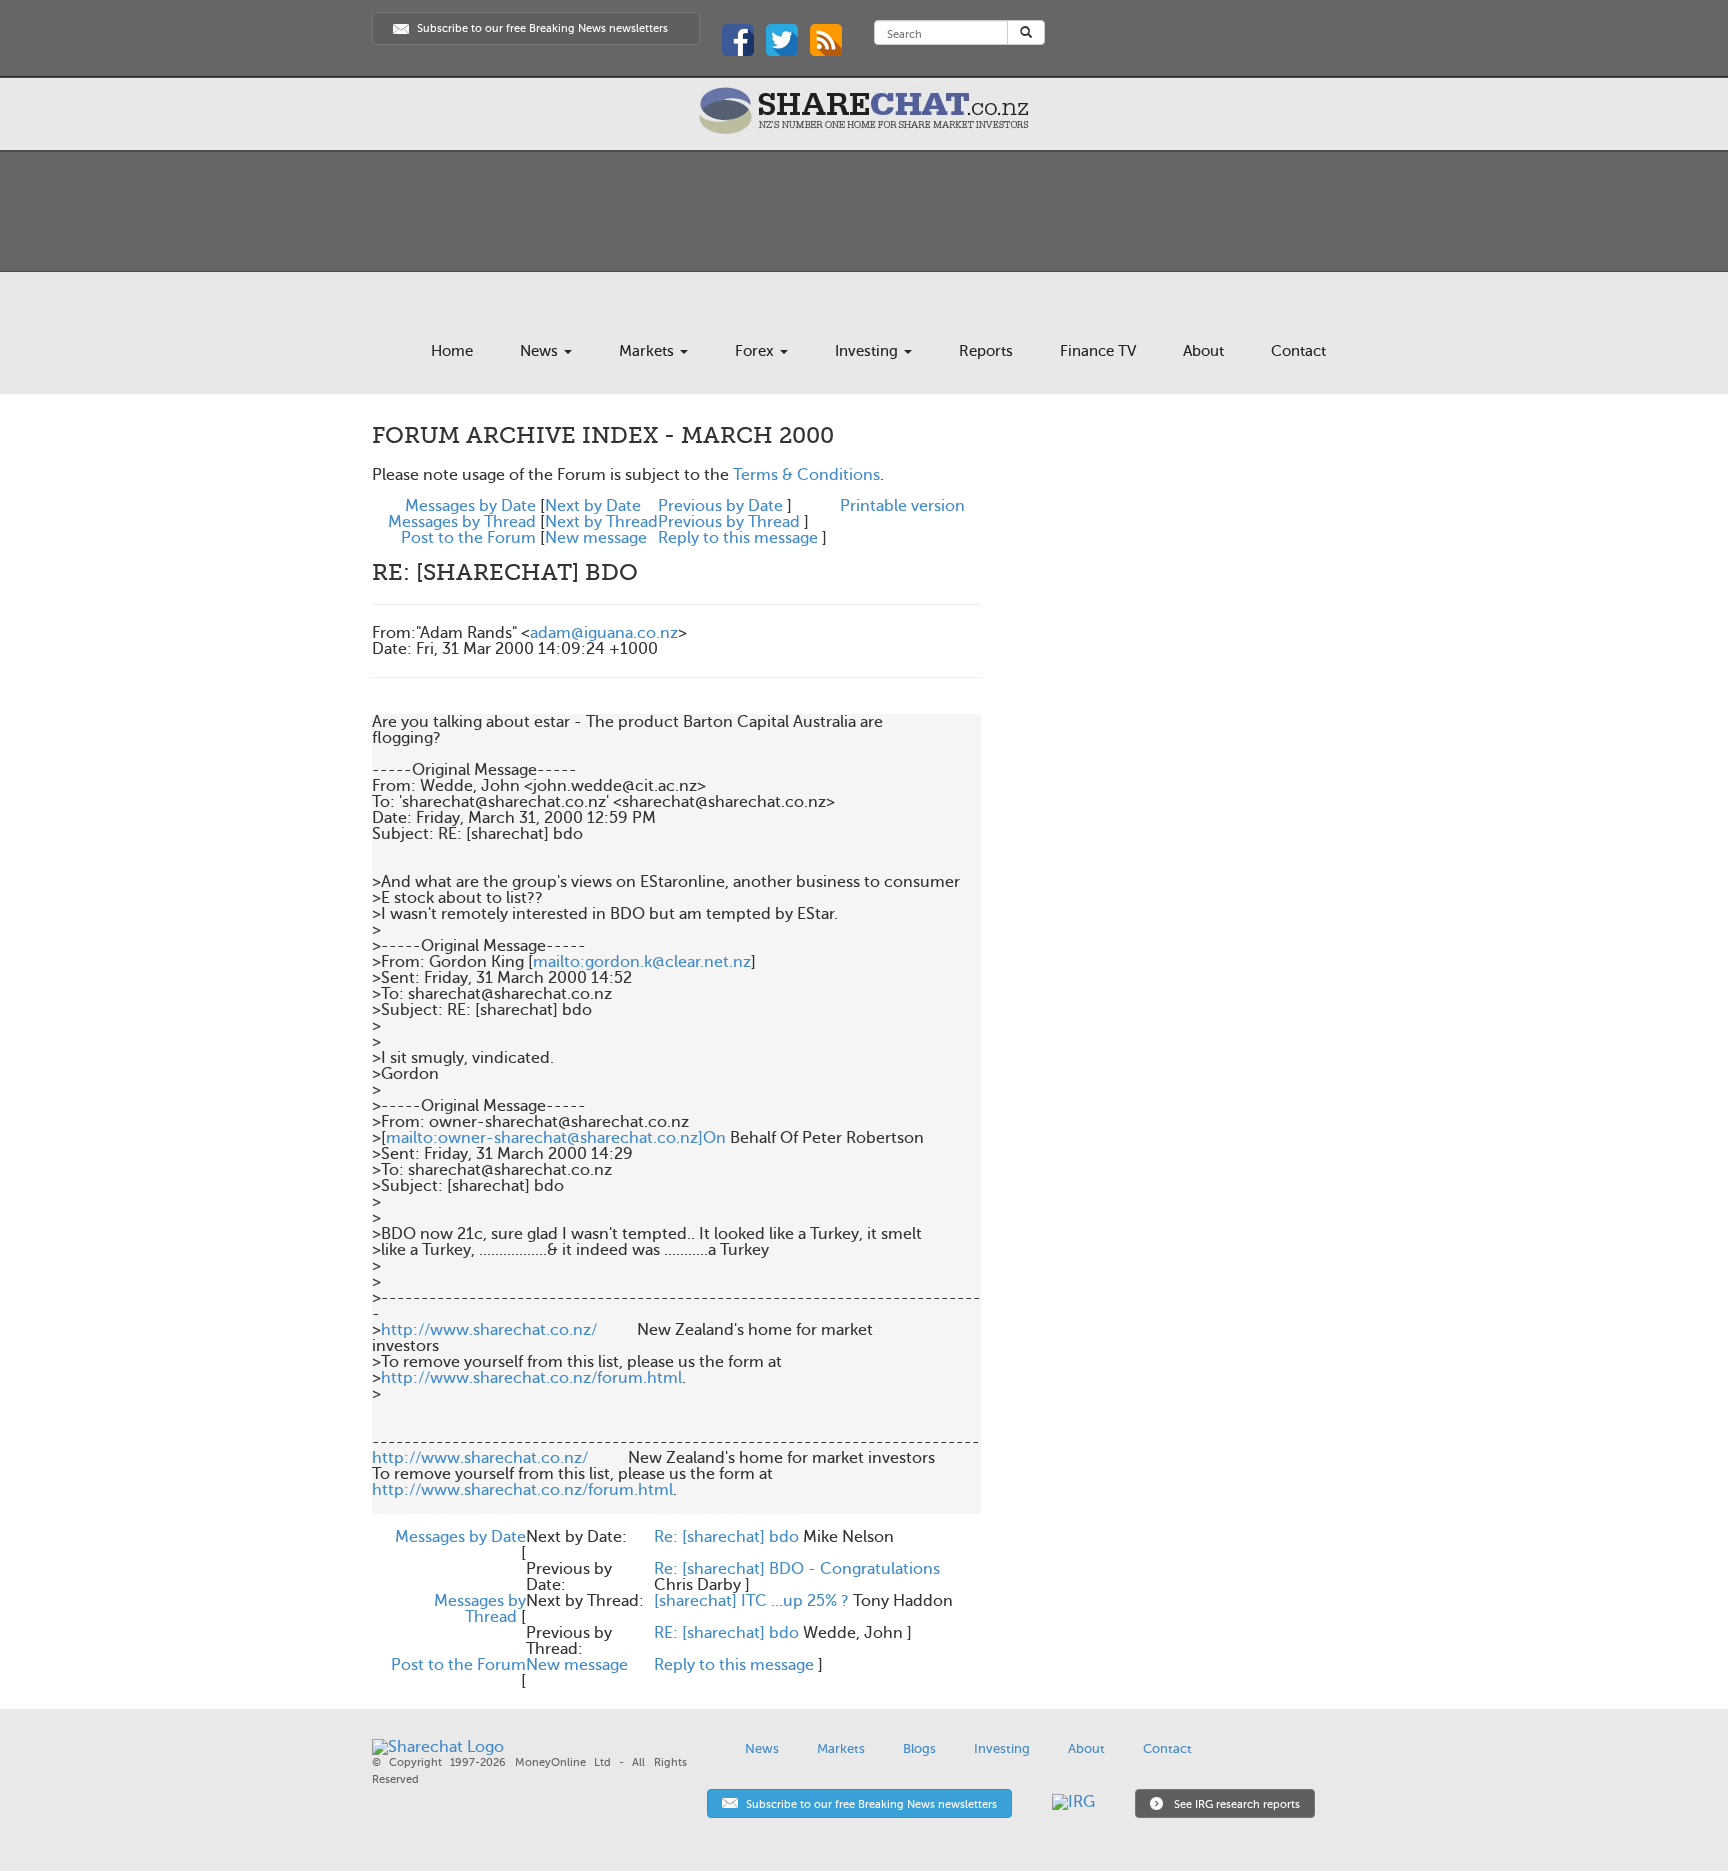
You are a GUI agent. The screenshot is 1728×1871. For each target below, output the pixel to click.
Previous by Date (720, 506)
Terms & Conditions (806, 475)
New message (596, 538)
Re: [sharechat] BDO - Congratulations (797, 1569)
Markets (648, 351)
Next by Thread (601, 522)
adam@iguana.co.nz (604, 633)
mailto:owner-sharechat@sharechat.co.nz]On (556, 1138)
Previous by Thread (729, 522)
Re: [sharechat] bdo (726, 1537)
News (541, 351)
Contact (1298, 351)
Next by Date (593, 506)
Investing (868, 351)
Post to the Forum (468, 538)
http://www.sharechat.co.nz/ (489, 1330)
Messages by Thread (462, 522)
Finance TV (1098, 351)
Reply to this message (738, 538)
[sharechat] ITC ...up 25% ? (751, 1601)
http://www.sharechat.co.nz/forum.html (531, 1378)
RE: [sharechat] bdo (726, 1633)
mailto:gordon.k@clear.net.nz (642, 962)
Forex (756, 351)
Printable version (902, 506)
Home (452, 351)
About (1203, 351)
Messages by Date (470, 506)
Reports (986, 351)
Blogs (919, 1748)
